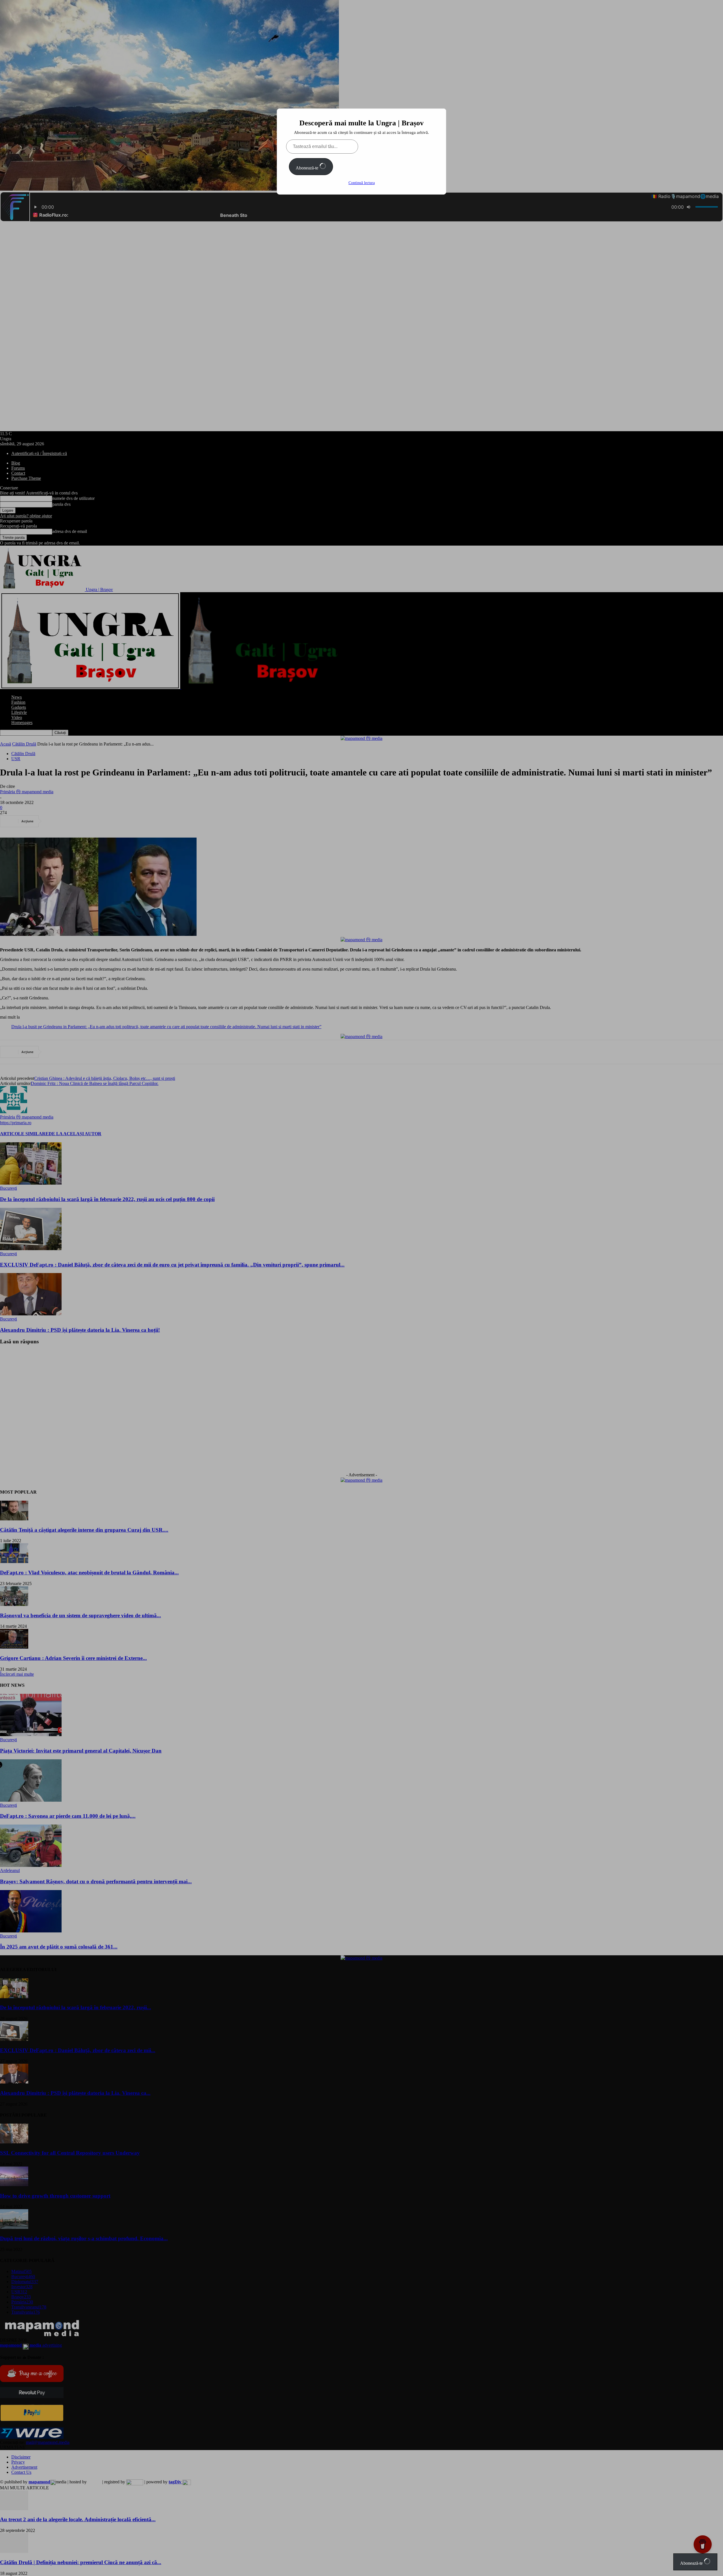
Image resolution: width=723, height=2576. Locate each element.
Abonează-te (308, 168)
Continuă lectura (362, 183)
